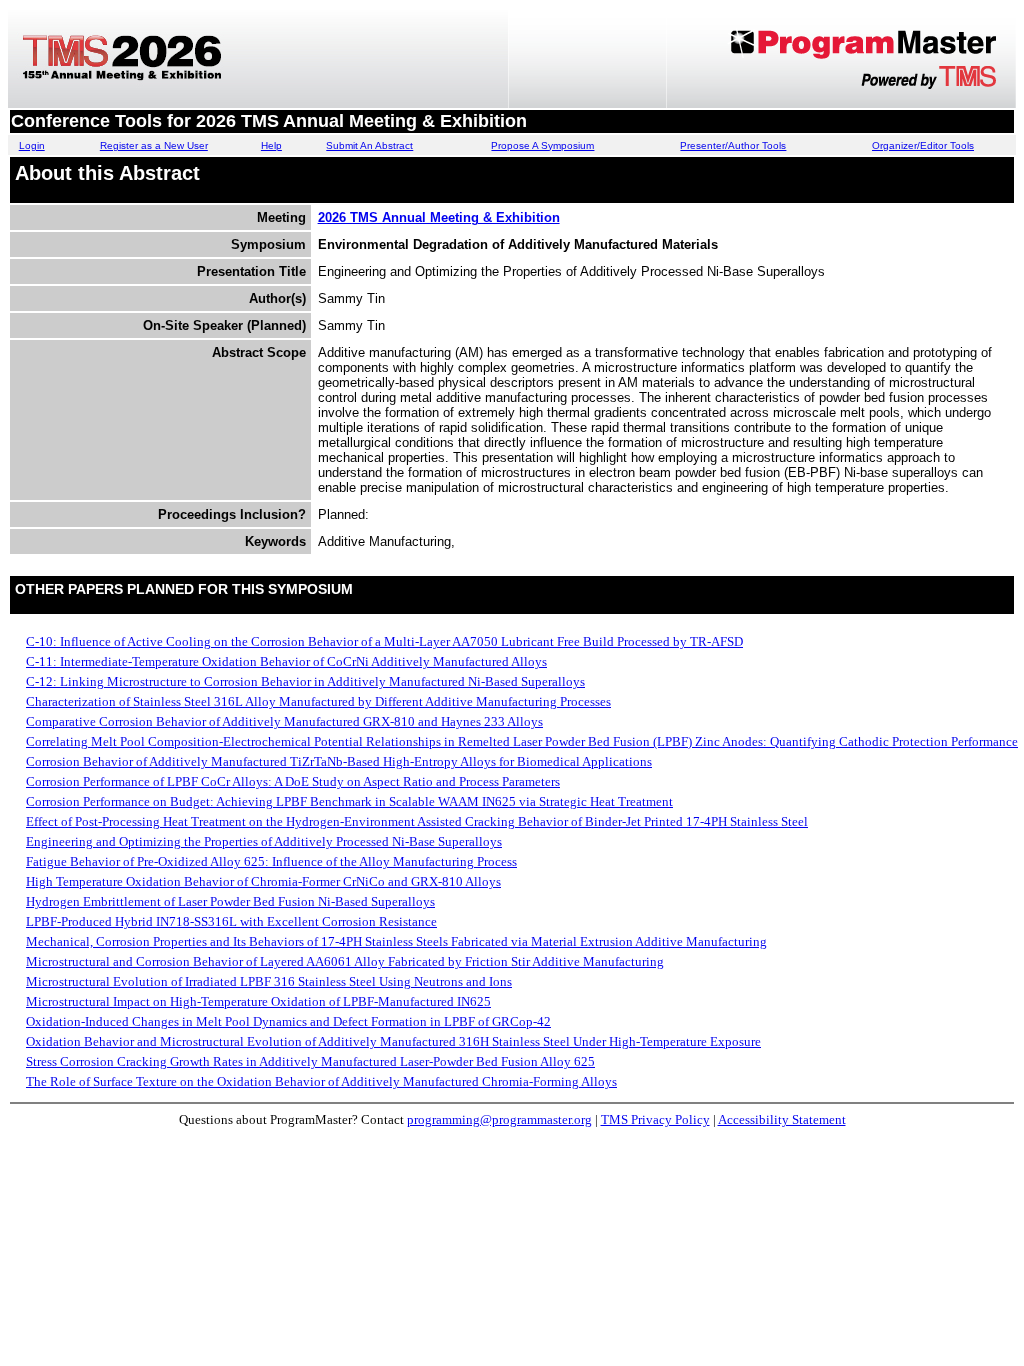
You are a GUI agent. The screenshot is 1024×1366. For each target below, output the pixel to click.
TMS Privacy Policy (655, 1119)
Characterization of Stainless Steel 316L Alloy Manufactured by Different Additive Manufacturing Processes (318, 701)
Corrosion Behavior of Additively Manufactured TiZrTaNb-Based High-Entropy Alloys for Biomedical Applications (339, 761)
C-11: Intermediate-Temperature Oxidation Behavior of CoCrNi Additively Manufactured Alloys (286, 661)
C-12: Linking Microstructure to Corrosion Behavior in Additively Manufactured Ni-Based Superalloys (305, 681)
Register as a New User (154, 145)
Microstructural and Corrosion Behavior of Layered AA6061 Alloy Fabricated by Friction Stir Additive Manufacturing (345, 961)
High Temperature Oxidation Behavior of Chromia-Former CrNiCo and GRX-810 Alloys (263, 881)
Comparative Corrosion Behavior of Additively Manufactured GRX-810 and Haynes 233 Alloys (284, 721)
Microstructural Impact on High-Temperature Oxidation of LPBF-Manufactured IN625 (258, 1001)
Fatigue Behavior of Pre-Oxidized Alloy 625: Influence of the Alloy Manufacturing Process (271, 861)
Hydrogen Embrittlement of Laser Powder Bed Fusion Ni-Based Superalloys (230, 901)
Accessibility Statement (782, 1119)
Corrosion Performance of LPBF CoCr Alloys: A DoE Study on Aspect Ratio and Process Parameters (293, 781)
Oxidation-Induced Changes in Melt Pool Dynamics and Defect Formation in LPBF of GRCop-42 (288, 1021)
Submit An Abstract (369, 145)
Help (271, 145)
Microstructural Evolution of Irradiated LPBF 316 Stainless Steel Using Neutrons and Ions (269, 981)
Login (32, 145)
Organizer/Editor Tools (923, 145)
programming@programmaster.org (499, 1119)
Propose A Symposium (542, 145)
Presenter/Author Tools (733, 145)
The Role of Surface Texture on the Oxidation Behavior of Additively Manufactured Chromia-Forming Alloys (321, 1081)
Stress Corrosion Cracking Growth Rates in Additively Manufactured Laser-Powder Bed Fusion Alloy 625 (310, 1061)
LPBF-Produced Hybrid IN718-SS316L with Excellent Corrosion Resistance (231, 921)
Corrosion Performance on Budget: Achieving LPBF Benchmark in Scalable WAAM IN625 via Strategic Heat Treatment (349, 801)
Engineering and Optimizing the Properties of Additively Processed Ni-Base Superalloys (264, 841)
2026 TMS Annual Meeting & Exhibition (439, 217)
